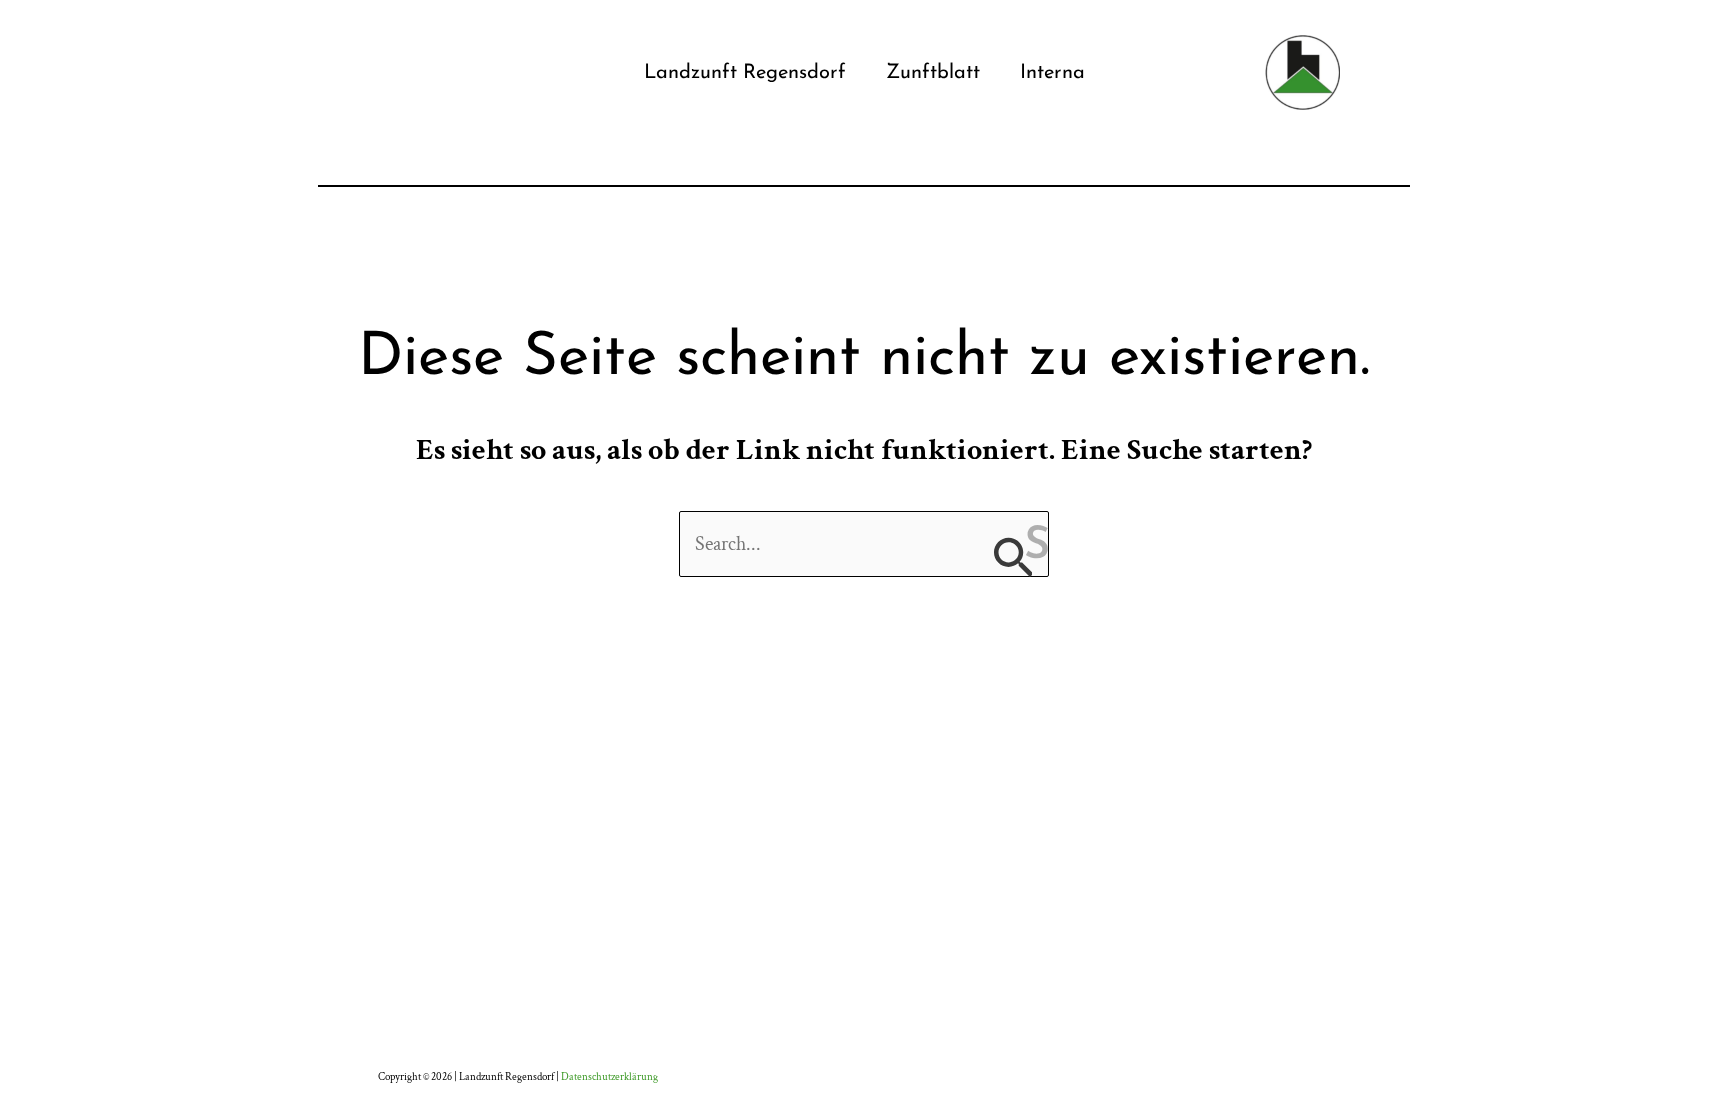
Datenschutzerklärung (609, 1077)
